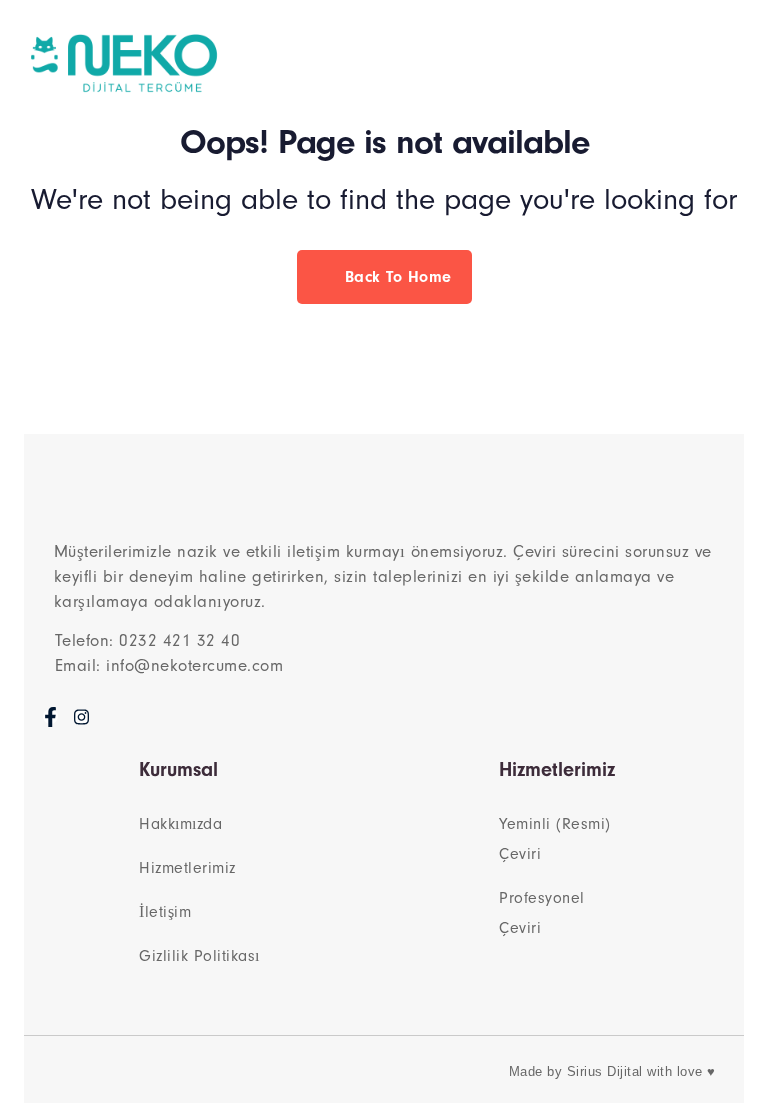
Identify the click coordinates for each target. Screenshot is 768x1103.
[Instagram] (81, 716)
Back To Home (395, 277)
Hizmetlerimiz (187, 868)
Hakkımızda (180, 824)
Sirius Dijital (605, 1071)
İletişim (165, 912)
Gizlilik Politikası (199, 956)
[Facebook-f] (50, 716)
